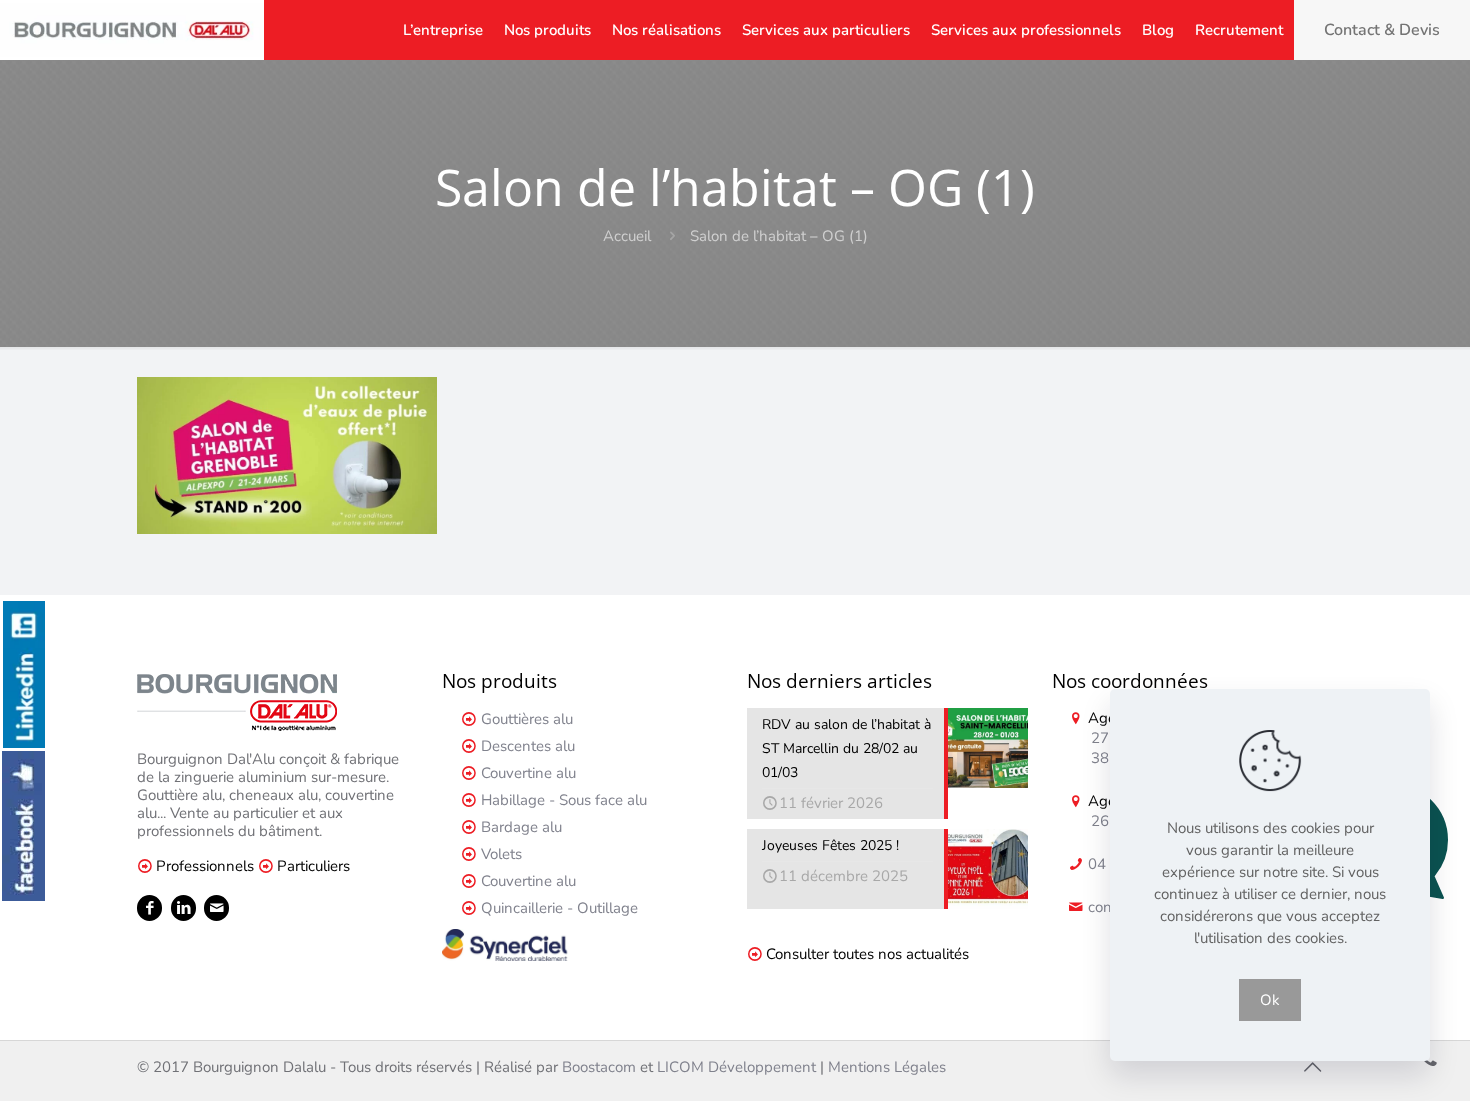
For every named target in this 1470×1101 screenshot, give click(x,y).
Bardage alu (521, 827)
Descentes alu (528, 746)
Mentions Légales (887, 1067)
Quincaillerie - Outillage (559, 908)
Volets (501, 854)
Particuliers (313, 866)
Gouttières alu (527, 719)
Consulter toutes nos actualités (867, 954)
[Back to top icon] (1312, 1068)
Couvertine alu (528, 773)
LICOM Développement (736, 1067)
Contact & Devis (1382, 30)
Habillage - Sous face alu (564, 800)
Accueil (627, 236)
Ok (1270, 1000)
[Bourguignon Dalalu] (132, 30)
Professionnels (205, 866)
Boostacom (599, 1067)
